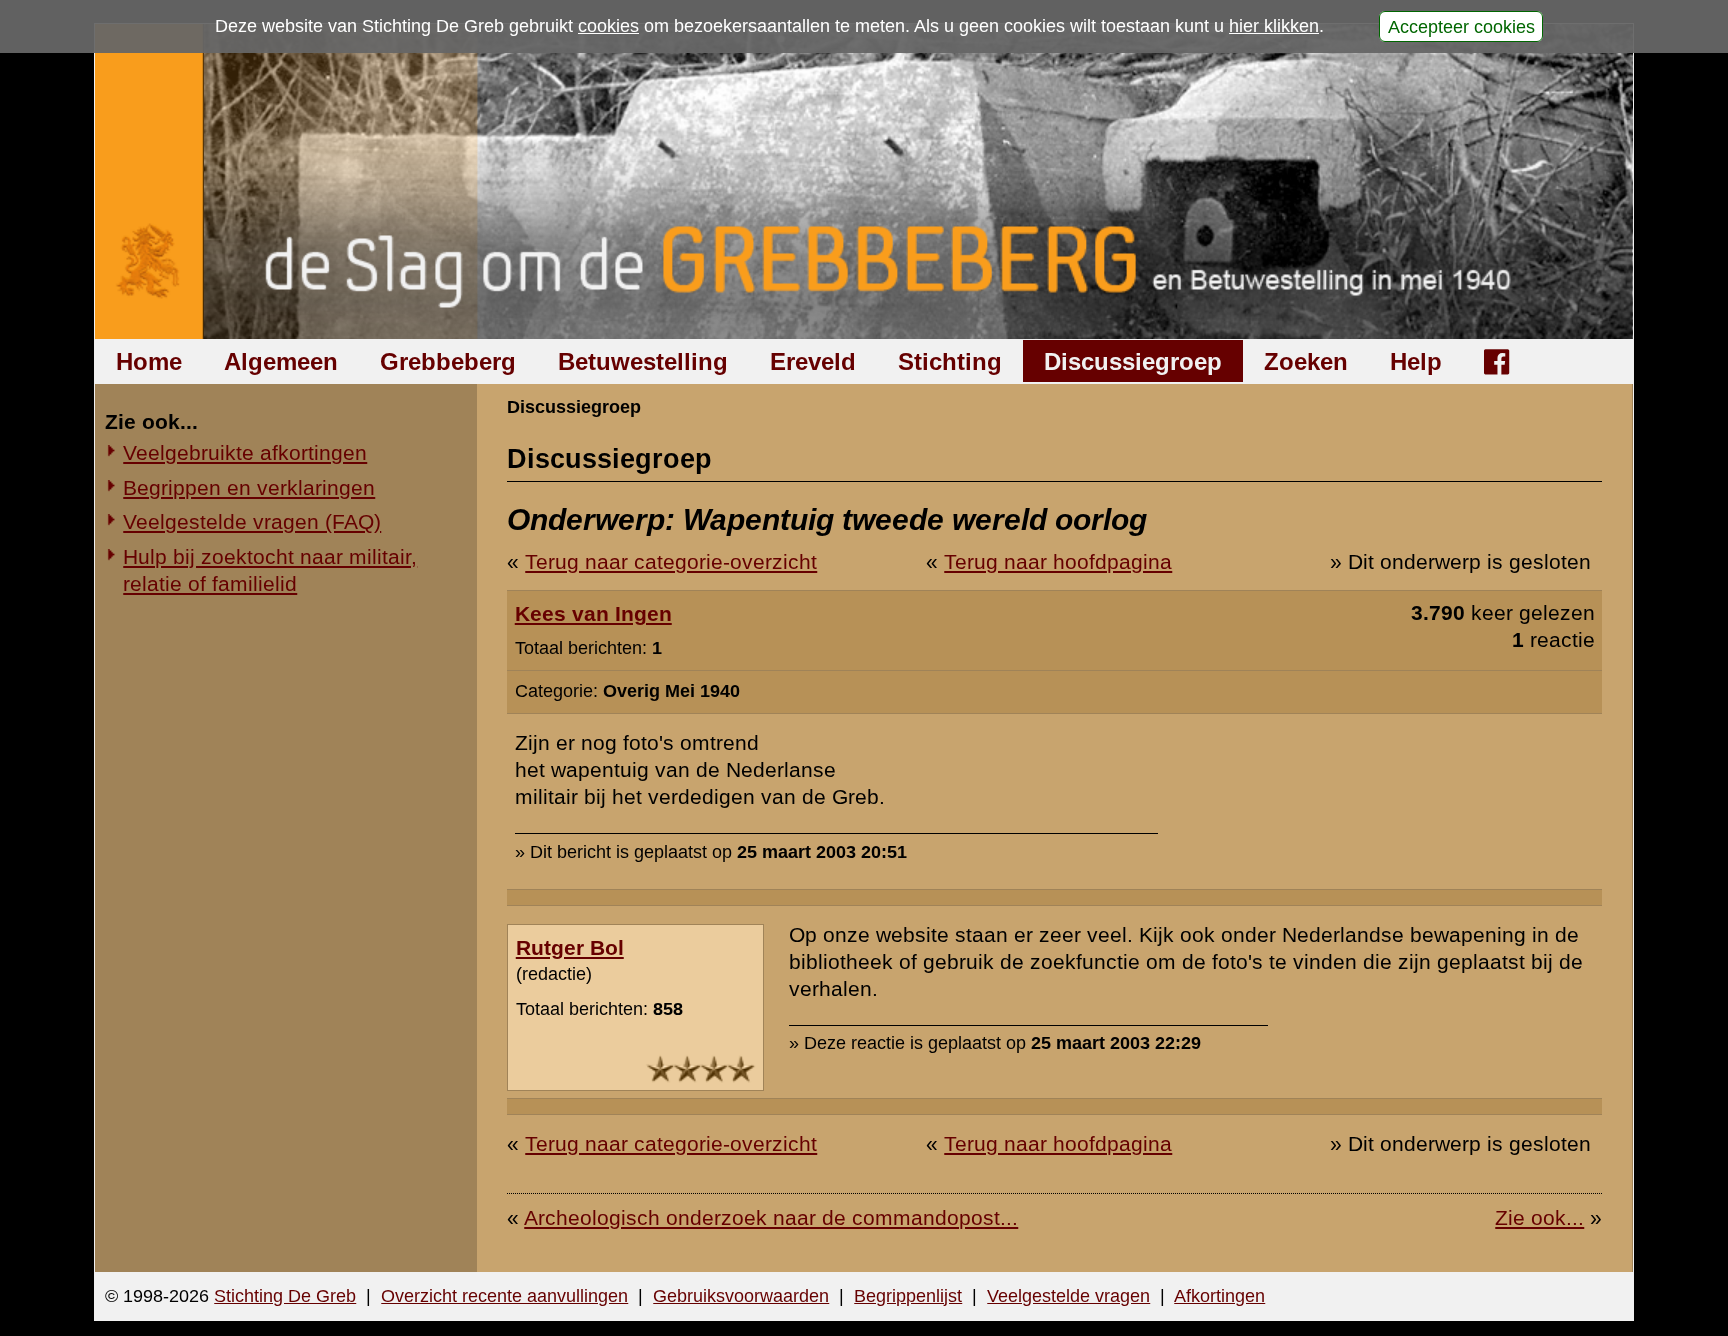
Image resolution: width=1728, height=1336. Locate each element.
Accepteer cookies (1461, 26)
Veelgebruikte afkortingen (245, 452)
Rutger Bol (570, 947)
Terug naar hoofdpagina (1058, 561)
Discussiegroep (1133, 361)
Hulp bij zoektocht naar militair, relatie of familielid (270, 570)
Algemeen (281, 361)
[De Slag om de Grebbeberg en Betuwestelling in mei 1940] (864, 181)
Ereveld (813, 361)
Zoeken (1306, 361)
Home (149, 361)
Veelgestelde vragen (1068, 1296)
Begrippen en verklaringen (249, 487)
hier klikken (1274, 26)
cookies (608, 26)
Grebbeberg (448, 361)
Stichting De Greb (285, 1296)
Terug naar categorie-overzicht (671, 561)
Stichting (950, 361)
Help (1416, 361)
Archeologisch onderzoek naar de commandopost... (771, 1217)
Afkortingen (1219, 1296)
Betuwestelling (643, 361)
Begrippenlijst (908, 1296)
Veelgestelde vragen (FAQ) (252, 521)
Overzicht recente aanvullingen (504, 1296)
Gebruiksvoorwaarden (741, 1296)
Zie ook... (1539, 1217)
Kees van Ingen (593, 613)
